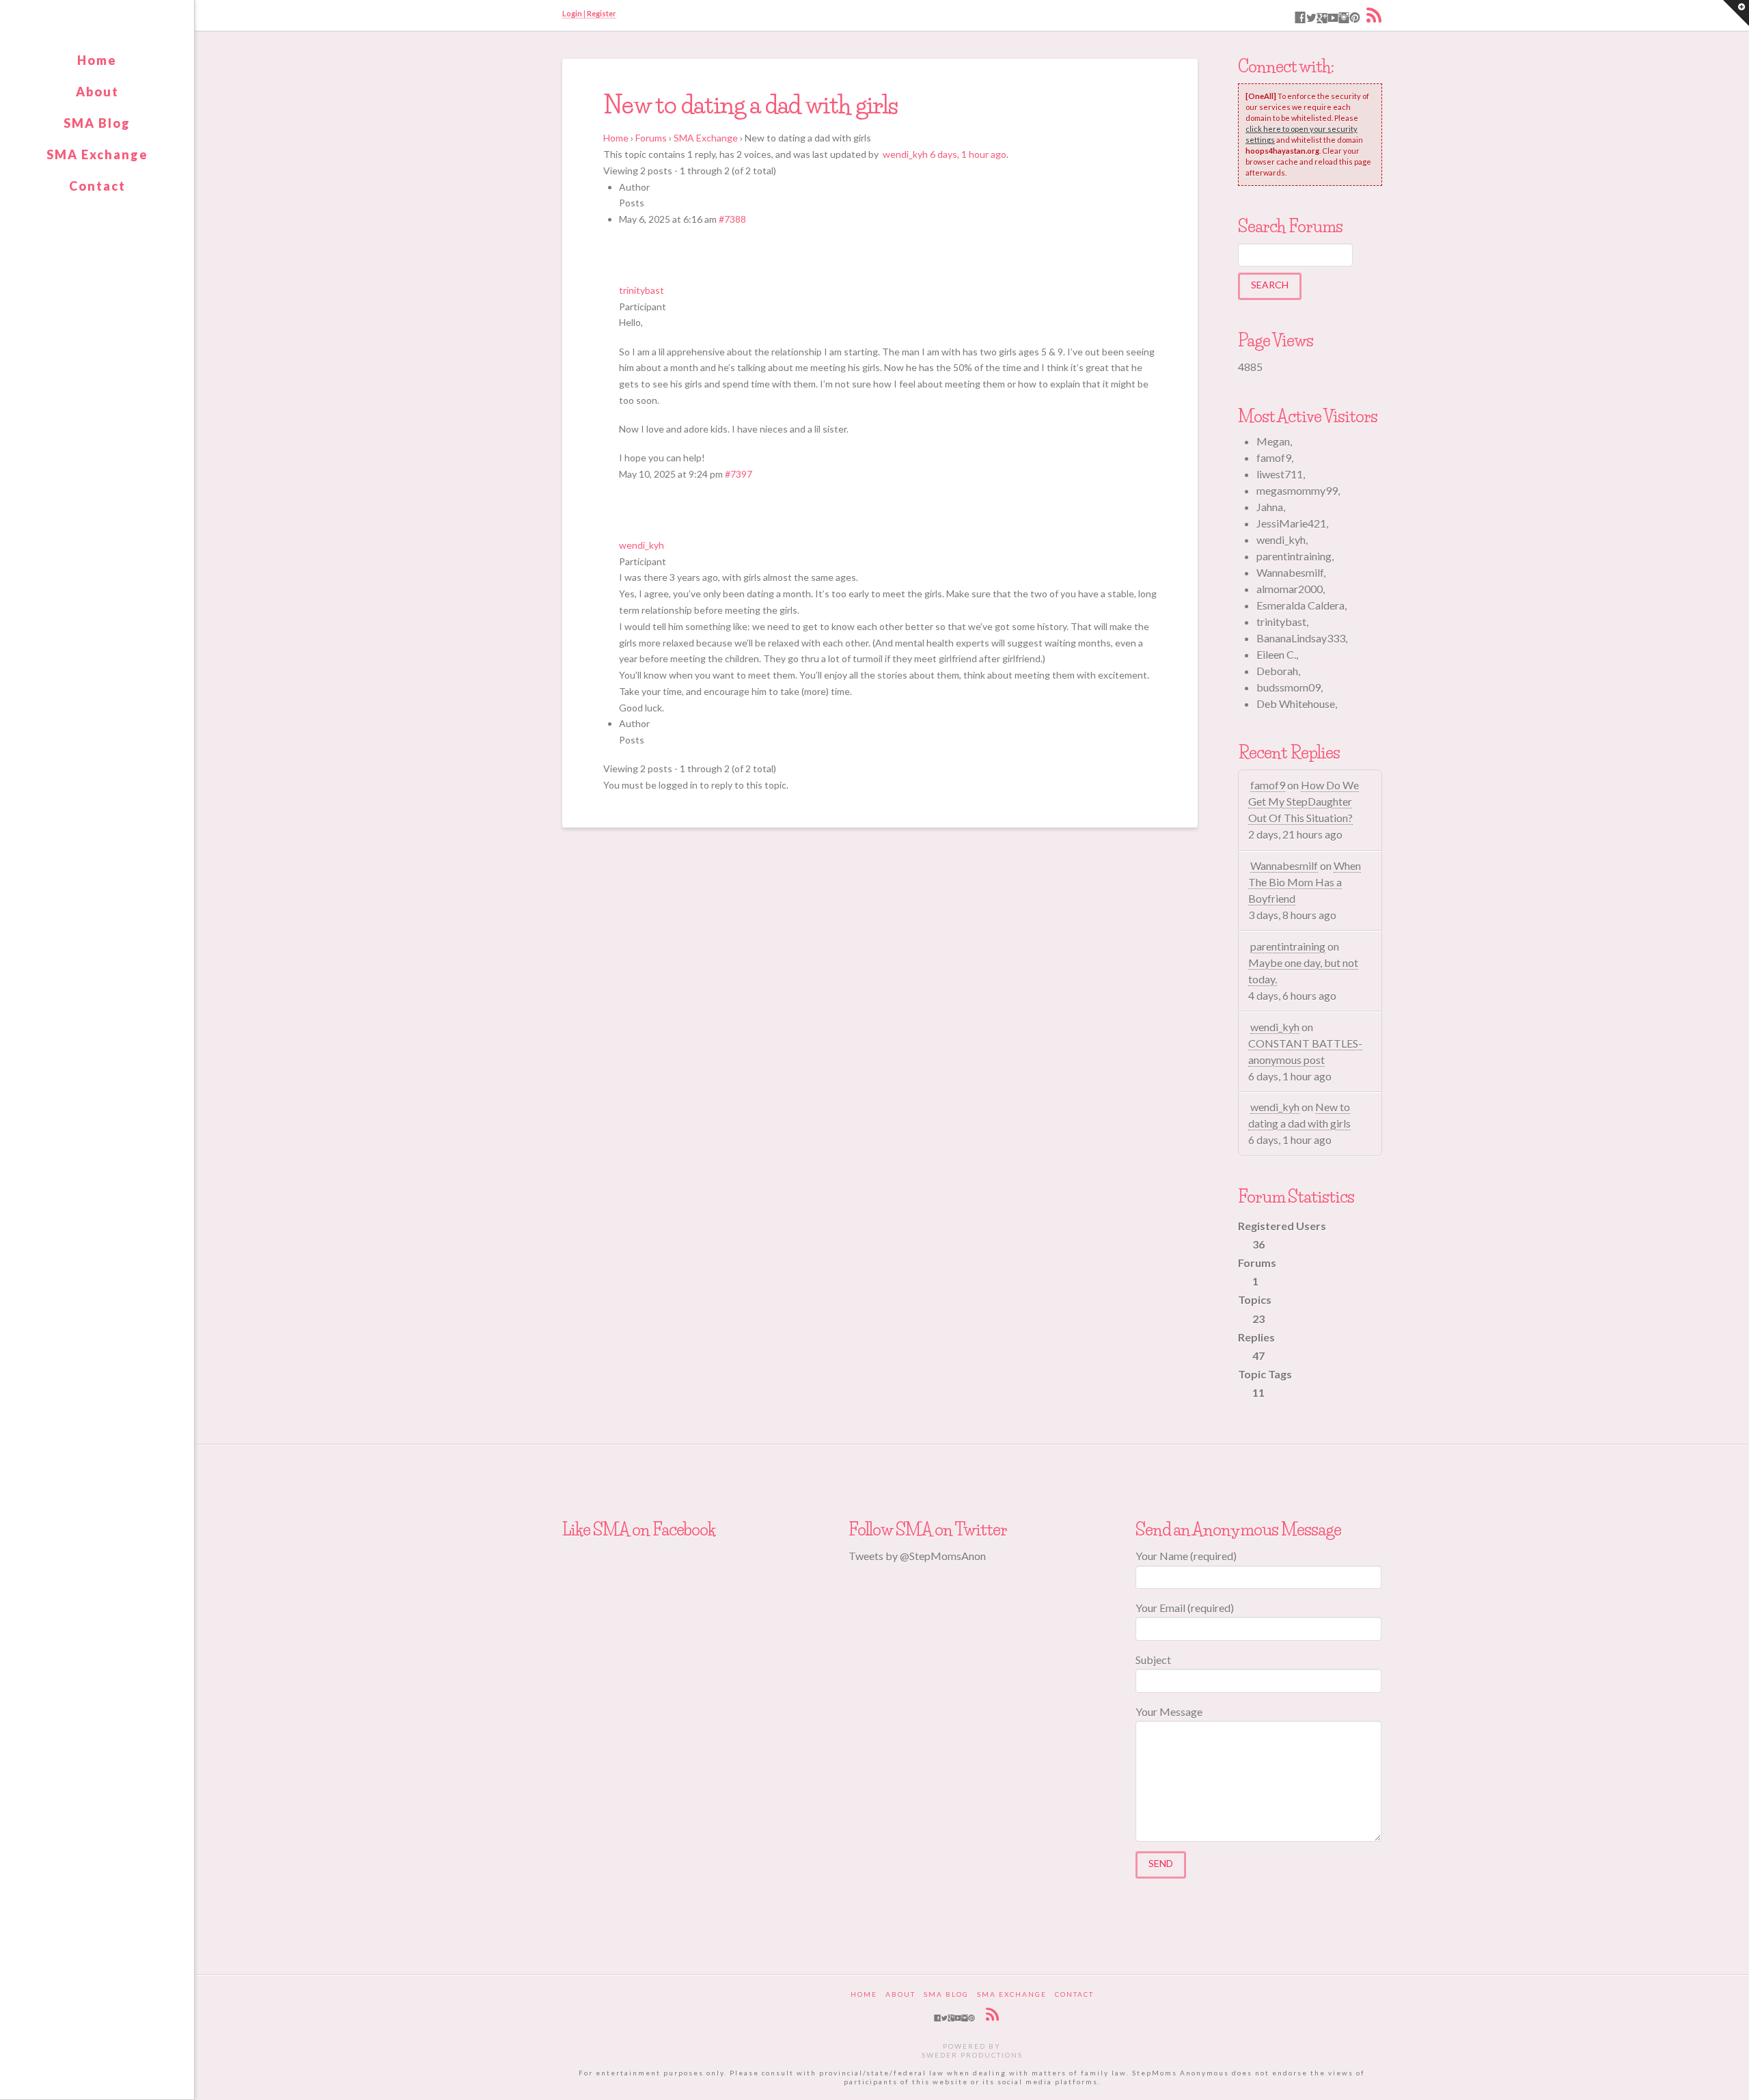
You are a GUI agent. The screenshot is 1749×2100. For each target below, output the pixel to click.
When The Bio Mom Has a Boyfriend (1305, 882)
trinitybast (642, 290)
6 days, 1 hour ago (968, 154)
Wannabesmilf (1284, 865)
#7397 (739, 474)
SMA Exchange (97, 154)
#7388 (732, 219)
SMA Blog (97, 123)
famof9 (1268, 785)
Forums (651, 138)
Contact (97, 186)
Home (97, 60)
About (97, 92)
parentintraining (1288, 946)
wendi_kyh (905, 154)
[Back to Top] (1730, 2081)
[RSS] (1374, 15)
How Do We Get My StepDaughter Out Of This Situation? (1304, 801)
